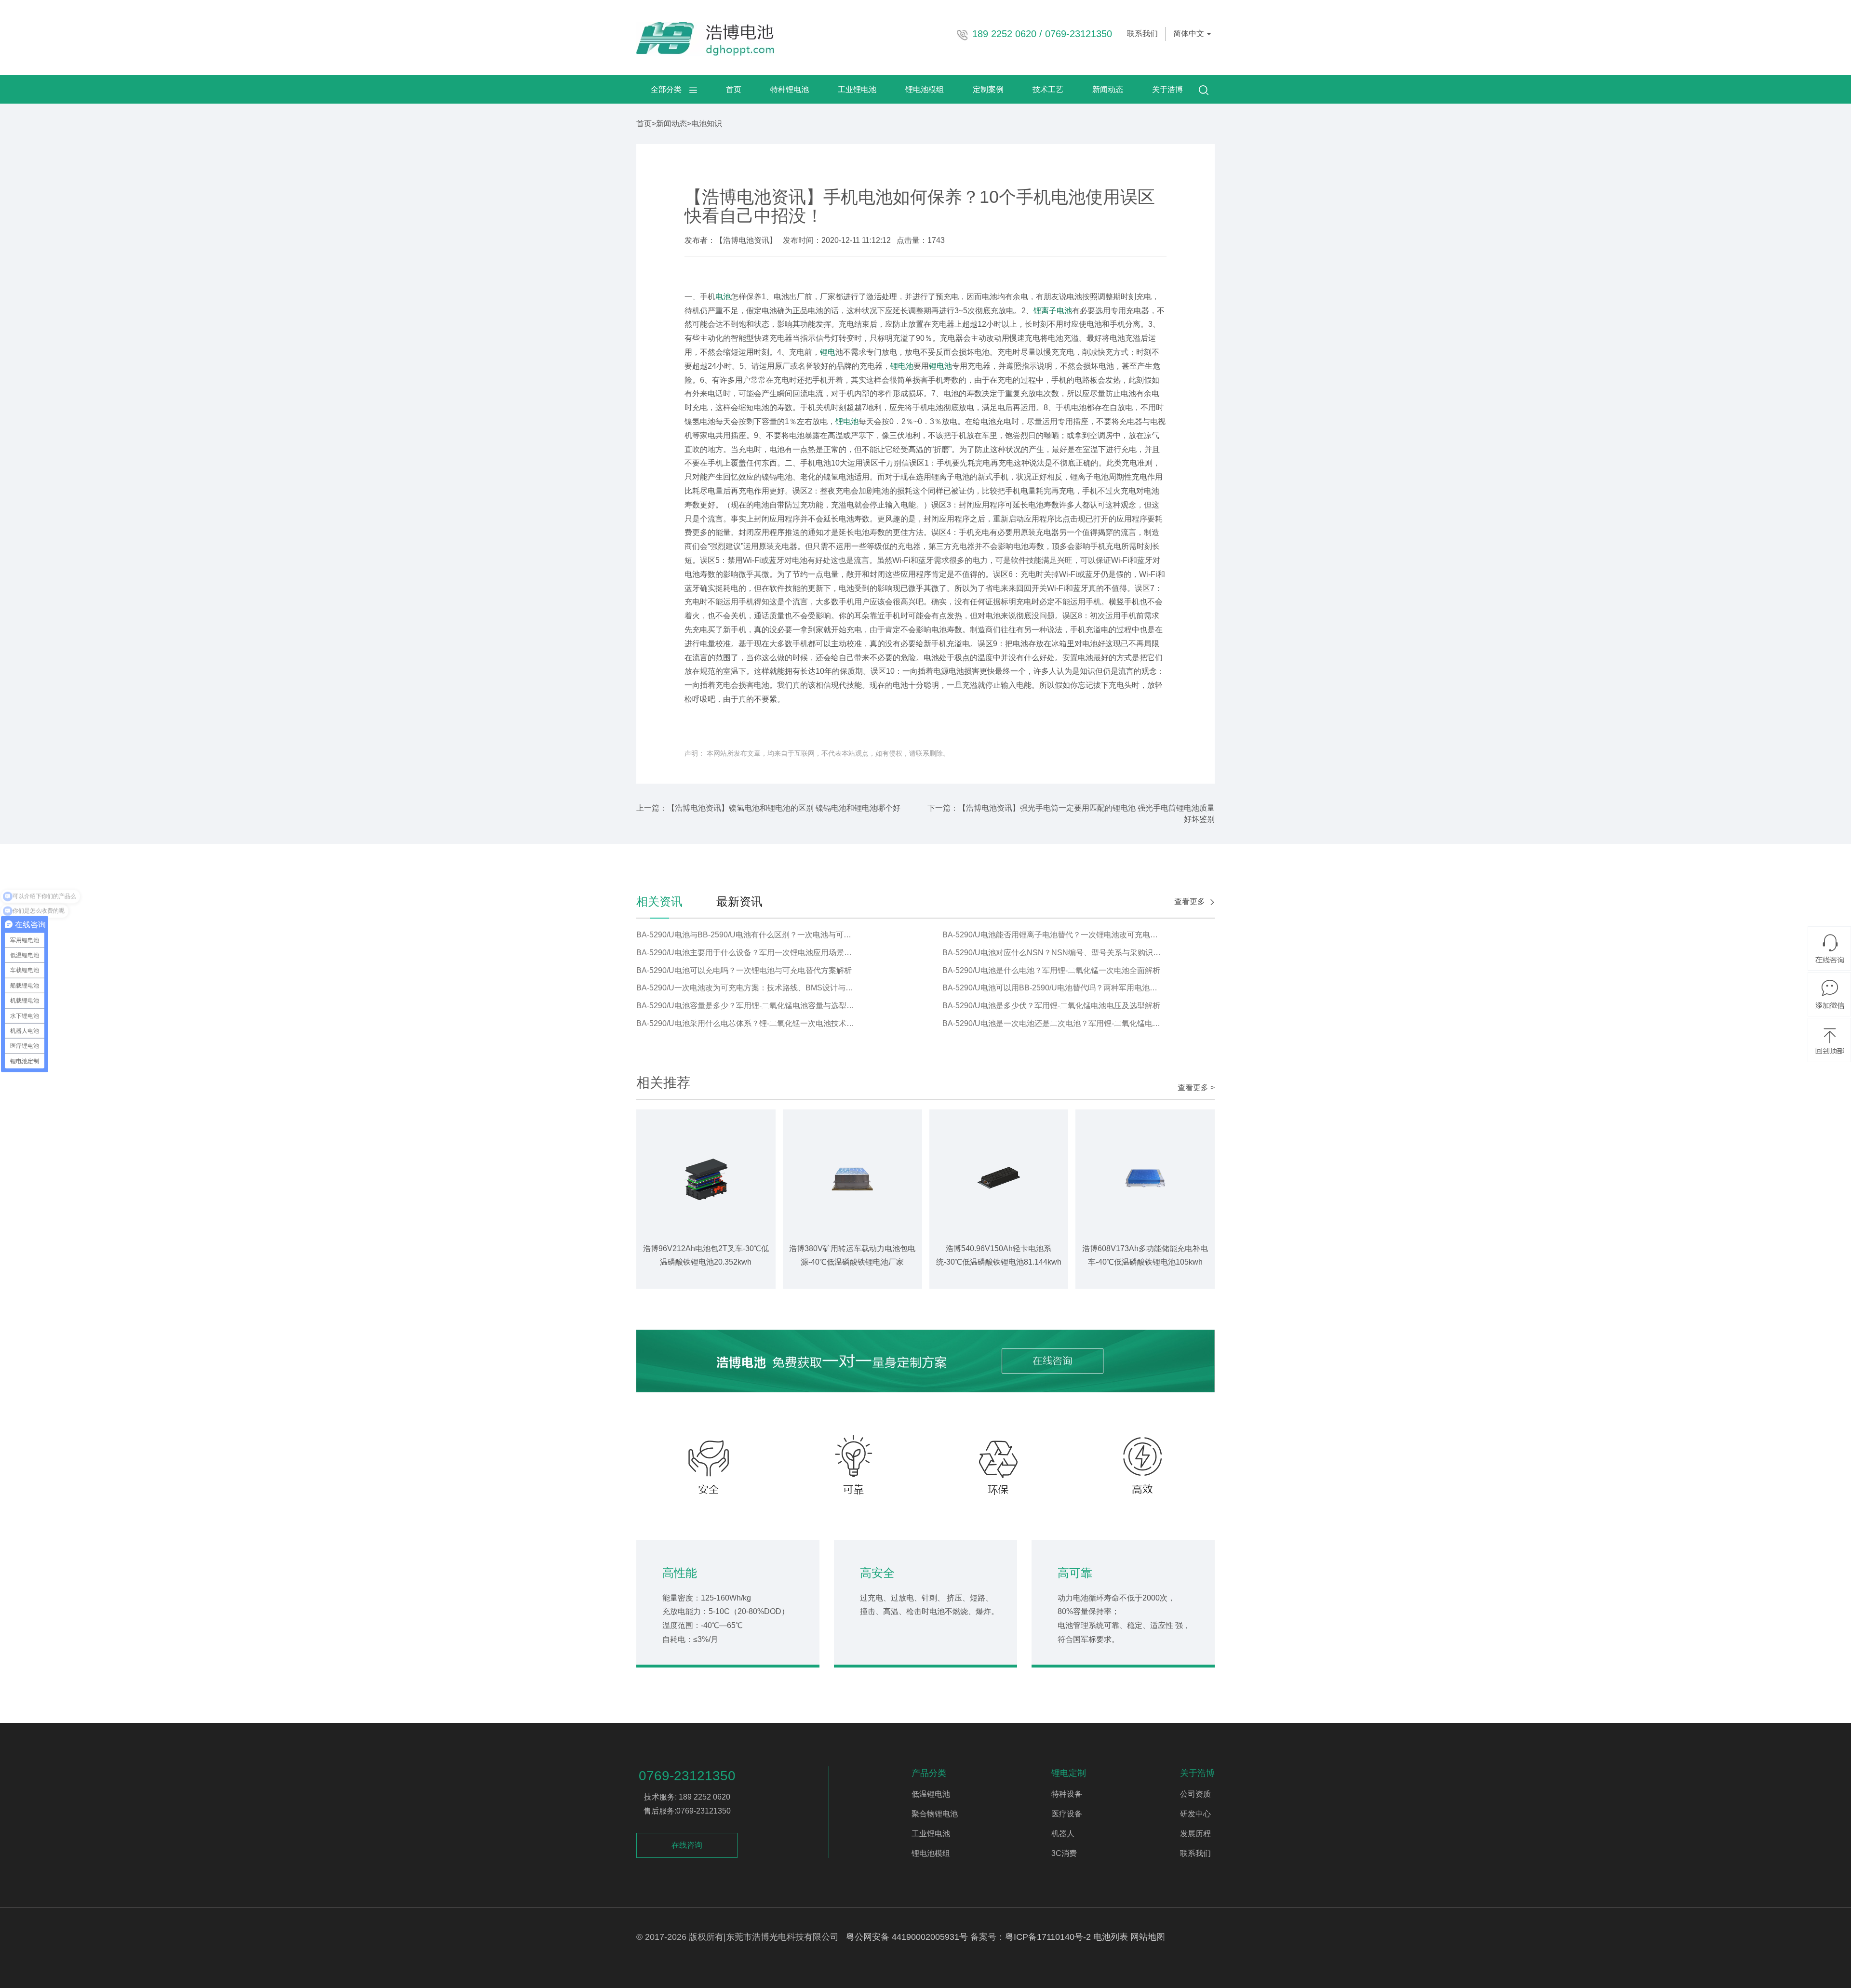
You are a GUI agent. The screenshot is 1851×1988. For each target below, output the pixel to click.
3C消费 (1064, 1853)
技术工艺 (1048, 89)
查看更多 (1190, 901)
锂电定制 (1069, 1773)
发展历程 (1195, 1834)
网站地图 (1148, 1937)
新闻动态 (1108, 89)
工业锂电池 (857, 89)
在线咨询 (687, 1845)
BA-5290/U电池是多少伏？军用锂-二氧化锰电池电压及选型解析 (1051, 1006)
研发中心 (1195, 1814)
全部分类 (670, 89)
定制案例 (988, 89)
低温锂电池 (931, 1794)
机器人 (1063, 1834)
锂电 (828, 352)
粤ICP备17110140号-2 (1048, 1937)
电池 (723, 297)
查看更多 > (1196, 1087)
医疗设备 (1067, 1814)
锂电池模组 (925, 89)
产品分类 (929, 1773)
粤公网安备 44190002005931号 (907, 1937)
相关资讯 (659, 901)
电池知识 (707, 124)
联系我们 (1142, 33)
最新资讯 (739, 901)
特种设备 (1067, 1794)
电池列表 (1111, 1937)
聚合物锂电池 (935, 1814)
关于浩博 (1167, 89)
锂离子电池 (1053, 311)
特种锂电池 (790, 89)
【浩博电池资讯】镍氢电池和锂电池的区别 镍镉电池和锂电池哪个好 (784, 808)
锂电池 (902, 366)
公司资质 (1195, 1794)
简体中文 (1190, 33)
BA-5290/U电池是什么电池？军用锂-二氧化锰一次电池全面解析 (1051, 970)
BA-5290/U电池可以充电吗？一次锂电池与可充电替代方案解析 (744, 970)
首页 (734, 89)
